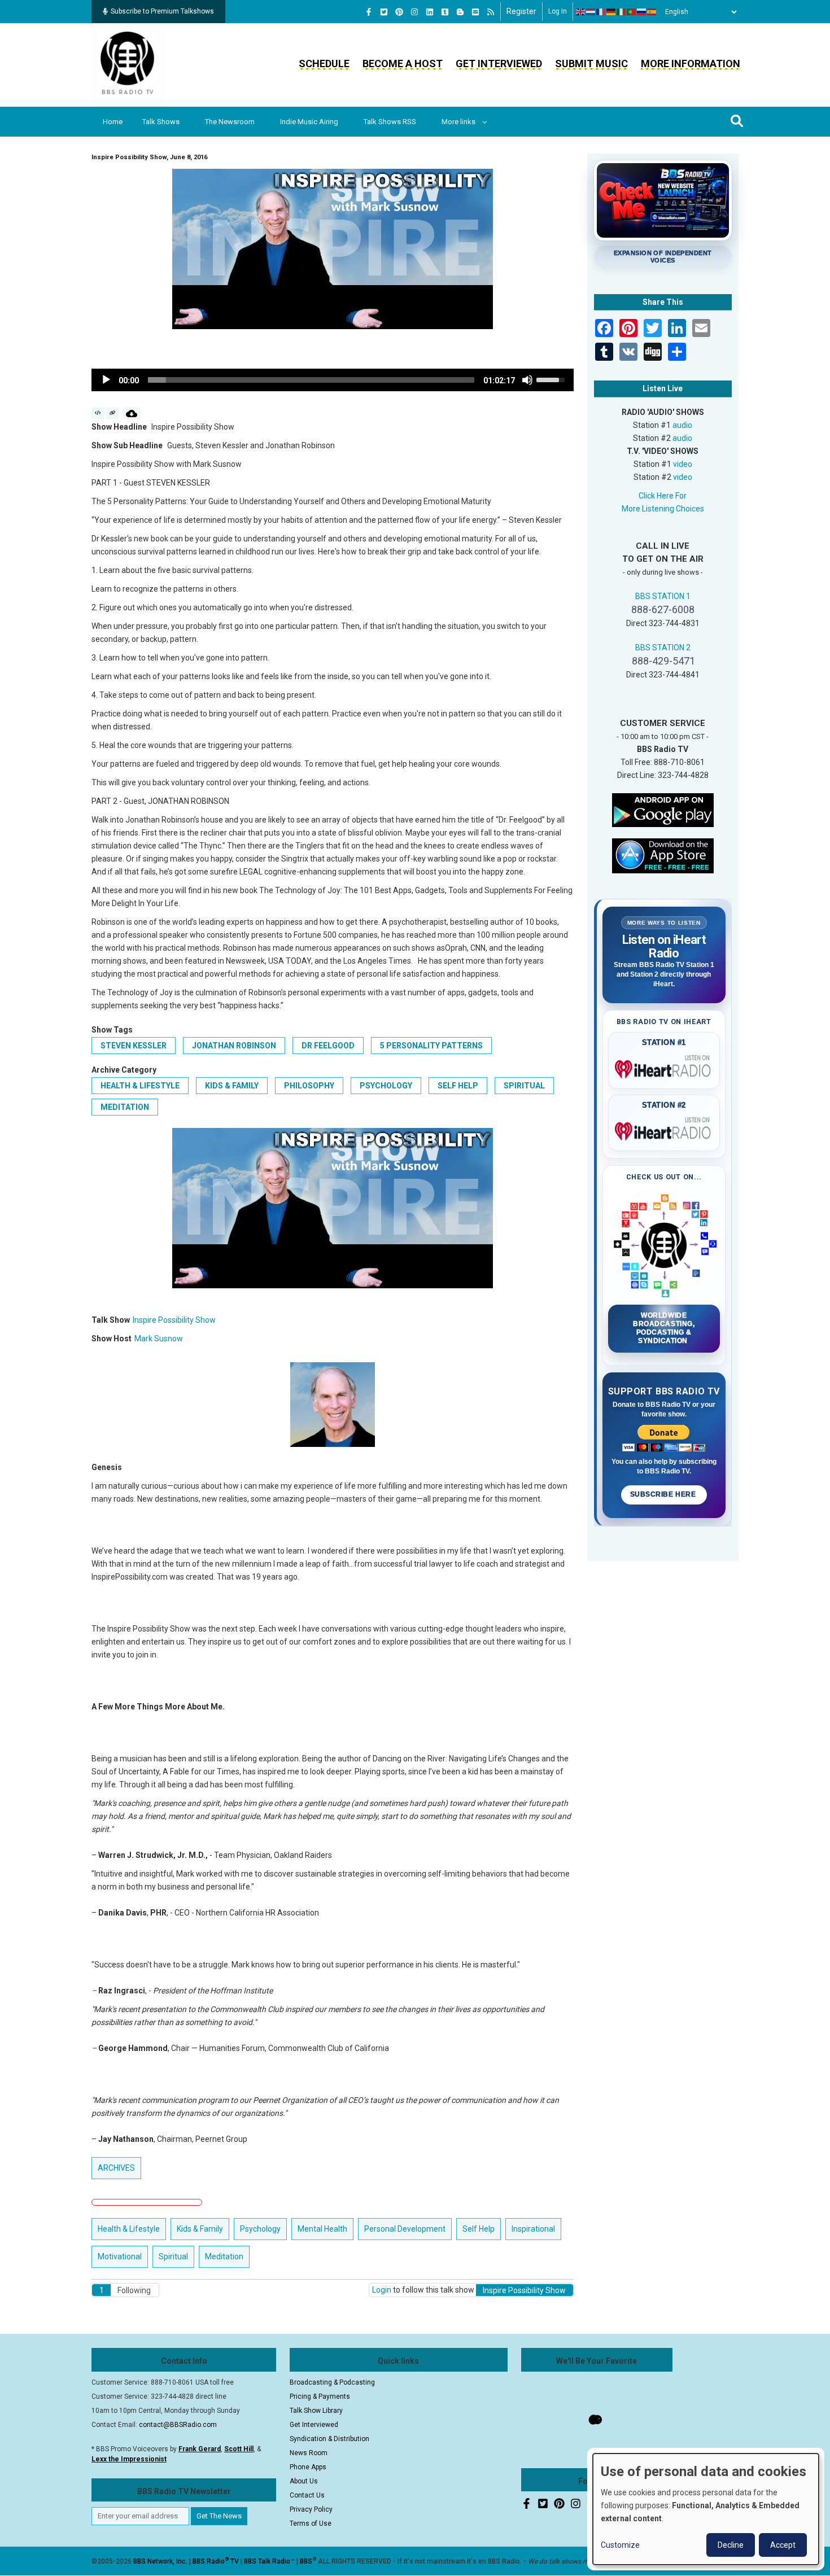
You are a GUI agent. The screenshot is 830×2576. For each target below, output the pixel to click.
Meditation (125, 1107)
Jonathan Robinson (234, 1046)
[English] (581, 12)
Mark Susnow (159, 1339)
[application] (333, 380)
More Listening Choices (663, 509)
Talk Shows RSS (390, 122)
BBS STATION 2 (663, 648)
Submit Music (591, 64)
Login (382, 2290)
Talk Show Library (316, 2411)
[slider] (311, 380)
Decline (731, 2545)
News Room (309, 2453)
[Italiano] (622, 12)
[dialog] (706, 2509)
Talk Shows (161, 122)
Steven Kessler (134, 1046)
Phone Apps (308, 2467)
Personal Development (405, 2229)
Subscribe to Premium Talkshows (162, 11)
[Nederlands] (591, 12)
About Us (304, 2481)
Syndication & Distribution (329, 2439)
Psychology (386, 1086)
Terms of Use (311, 2523)
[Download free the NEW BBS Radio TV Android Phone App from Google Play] (663, 809)
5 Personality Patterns (431, 1046)
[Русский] (642, 12)
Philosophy (309, 1086)
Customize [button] (620, 2545)
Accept (783, 2545)
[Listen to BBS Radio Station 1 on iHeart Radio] (664, 1067)
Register (521, 11)
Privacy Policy (311, 2509)
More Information (691, 64)
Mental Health (322, 2229)
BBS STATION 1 (663, 596)
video (683, 464)
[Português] (632, 12)
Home (113, 122)
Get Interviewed (499, 64)
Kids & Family (232, 1086)
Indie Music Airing (309, 122)
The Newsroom (230, 122)
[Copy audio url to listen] (113, 413)
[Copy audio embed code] (98, 413)
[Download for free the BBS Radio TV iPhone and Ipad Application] (663, 855)
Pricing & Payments (320, 2396)
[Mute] (527, 380)
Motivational (120, 2256)
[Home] (128, 64)
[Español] (652, 12)
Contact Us (307, 2495)
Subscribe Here (664, 1494)
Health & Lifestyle (140, 1086)
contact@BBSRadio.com (178, 2425)
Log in (558, 11)
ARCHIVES (116, 2168)
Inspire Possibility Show (174, 1320)
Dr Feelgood (328, 1046)
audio (682, 425)
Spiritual (524, 1086)
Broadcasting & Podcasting (332, 2382)
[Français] (601, 12)
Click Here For (663, 496)
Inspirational (533, 2229)
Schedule (324, 64)
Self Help (458, 1086)
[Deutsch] (611, 12)
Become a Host (403, 64)
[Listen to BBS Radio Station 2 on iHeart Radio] (664, 1129)
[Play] (106, 380)
